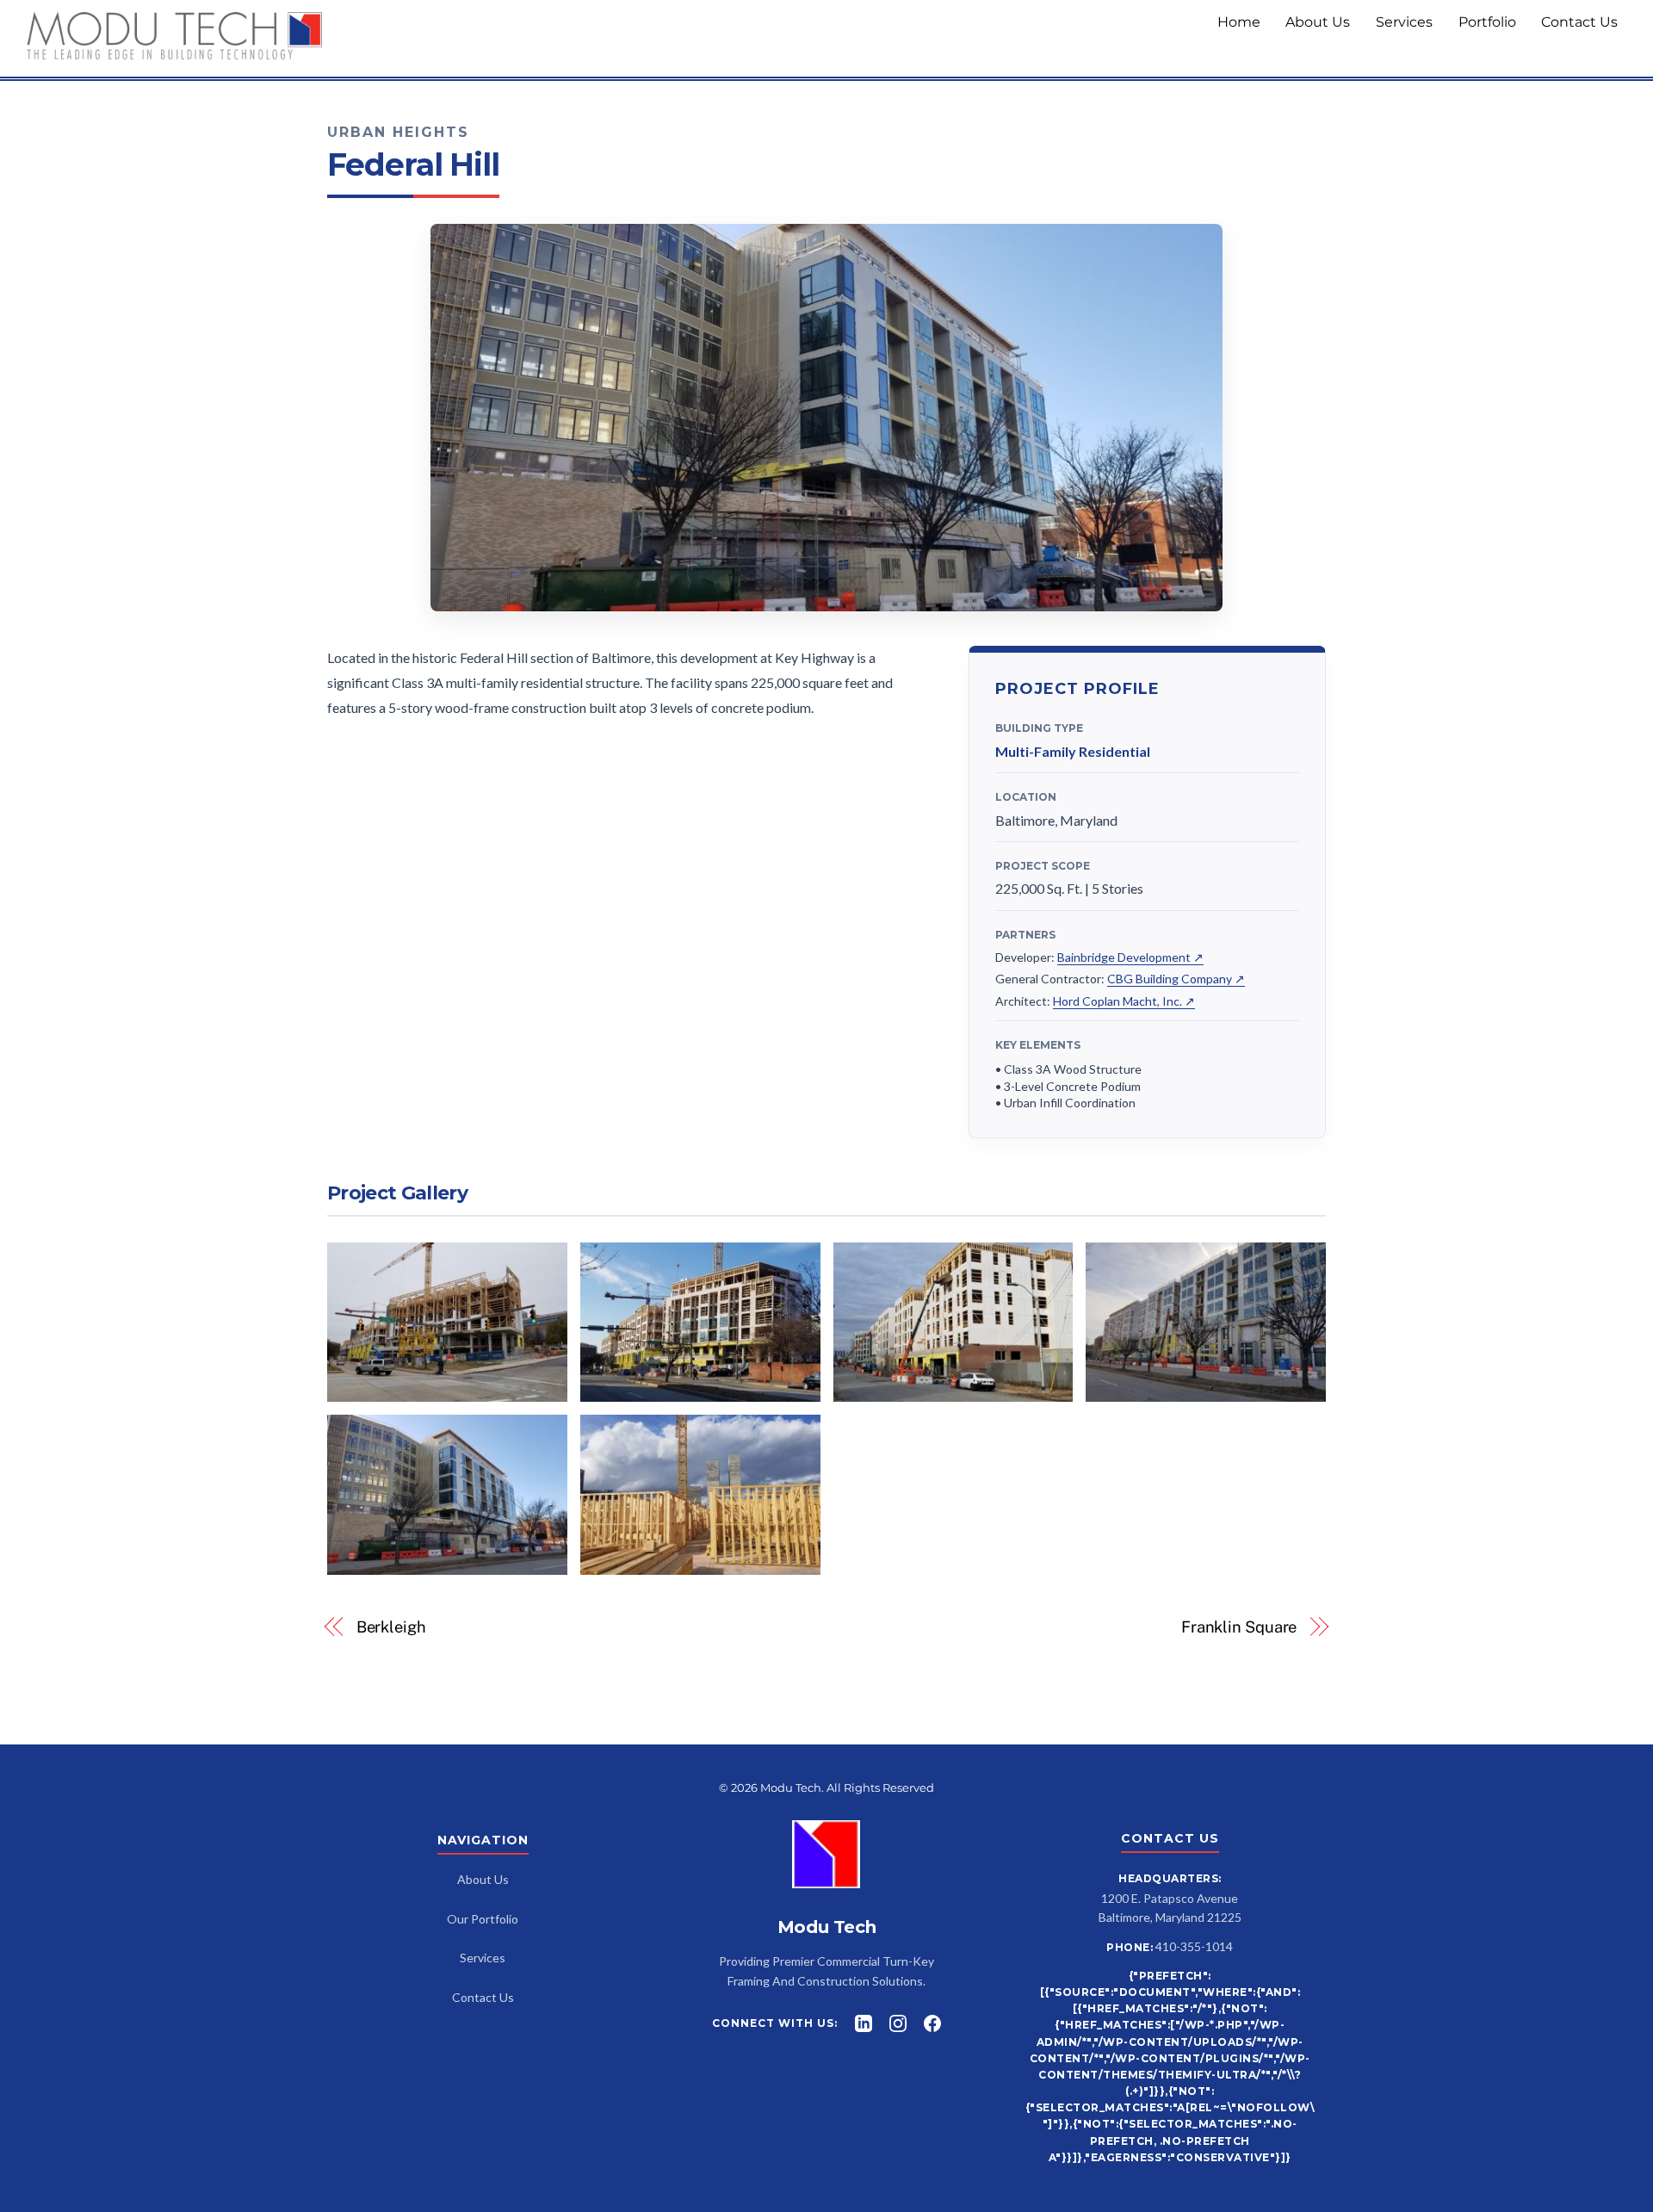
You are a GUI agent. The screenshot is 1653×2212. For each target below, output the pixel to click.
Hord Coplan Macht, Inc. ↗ (1124, 1001)
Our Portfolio (483, 1919)
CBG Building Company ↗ (1176, 979)
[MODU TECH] (175, 54)
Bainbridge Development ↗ (1130, 957)
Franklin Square (1239, 1627)
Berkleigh (391, 1627)
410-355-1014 (1194, 1946)
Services (1404, 22)
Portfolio (1487, 22)
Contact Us (1579, 22)
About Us (1318, 22)
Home (1239, 22)
